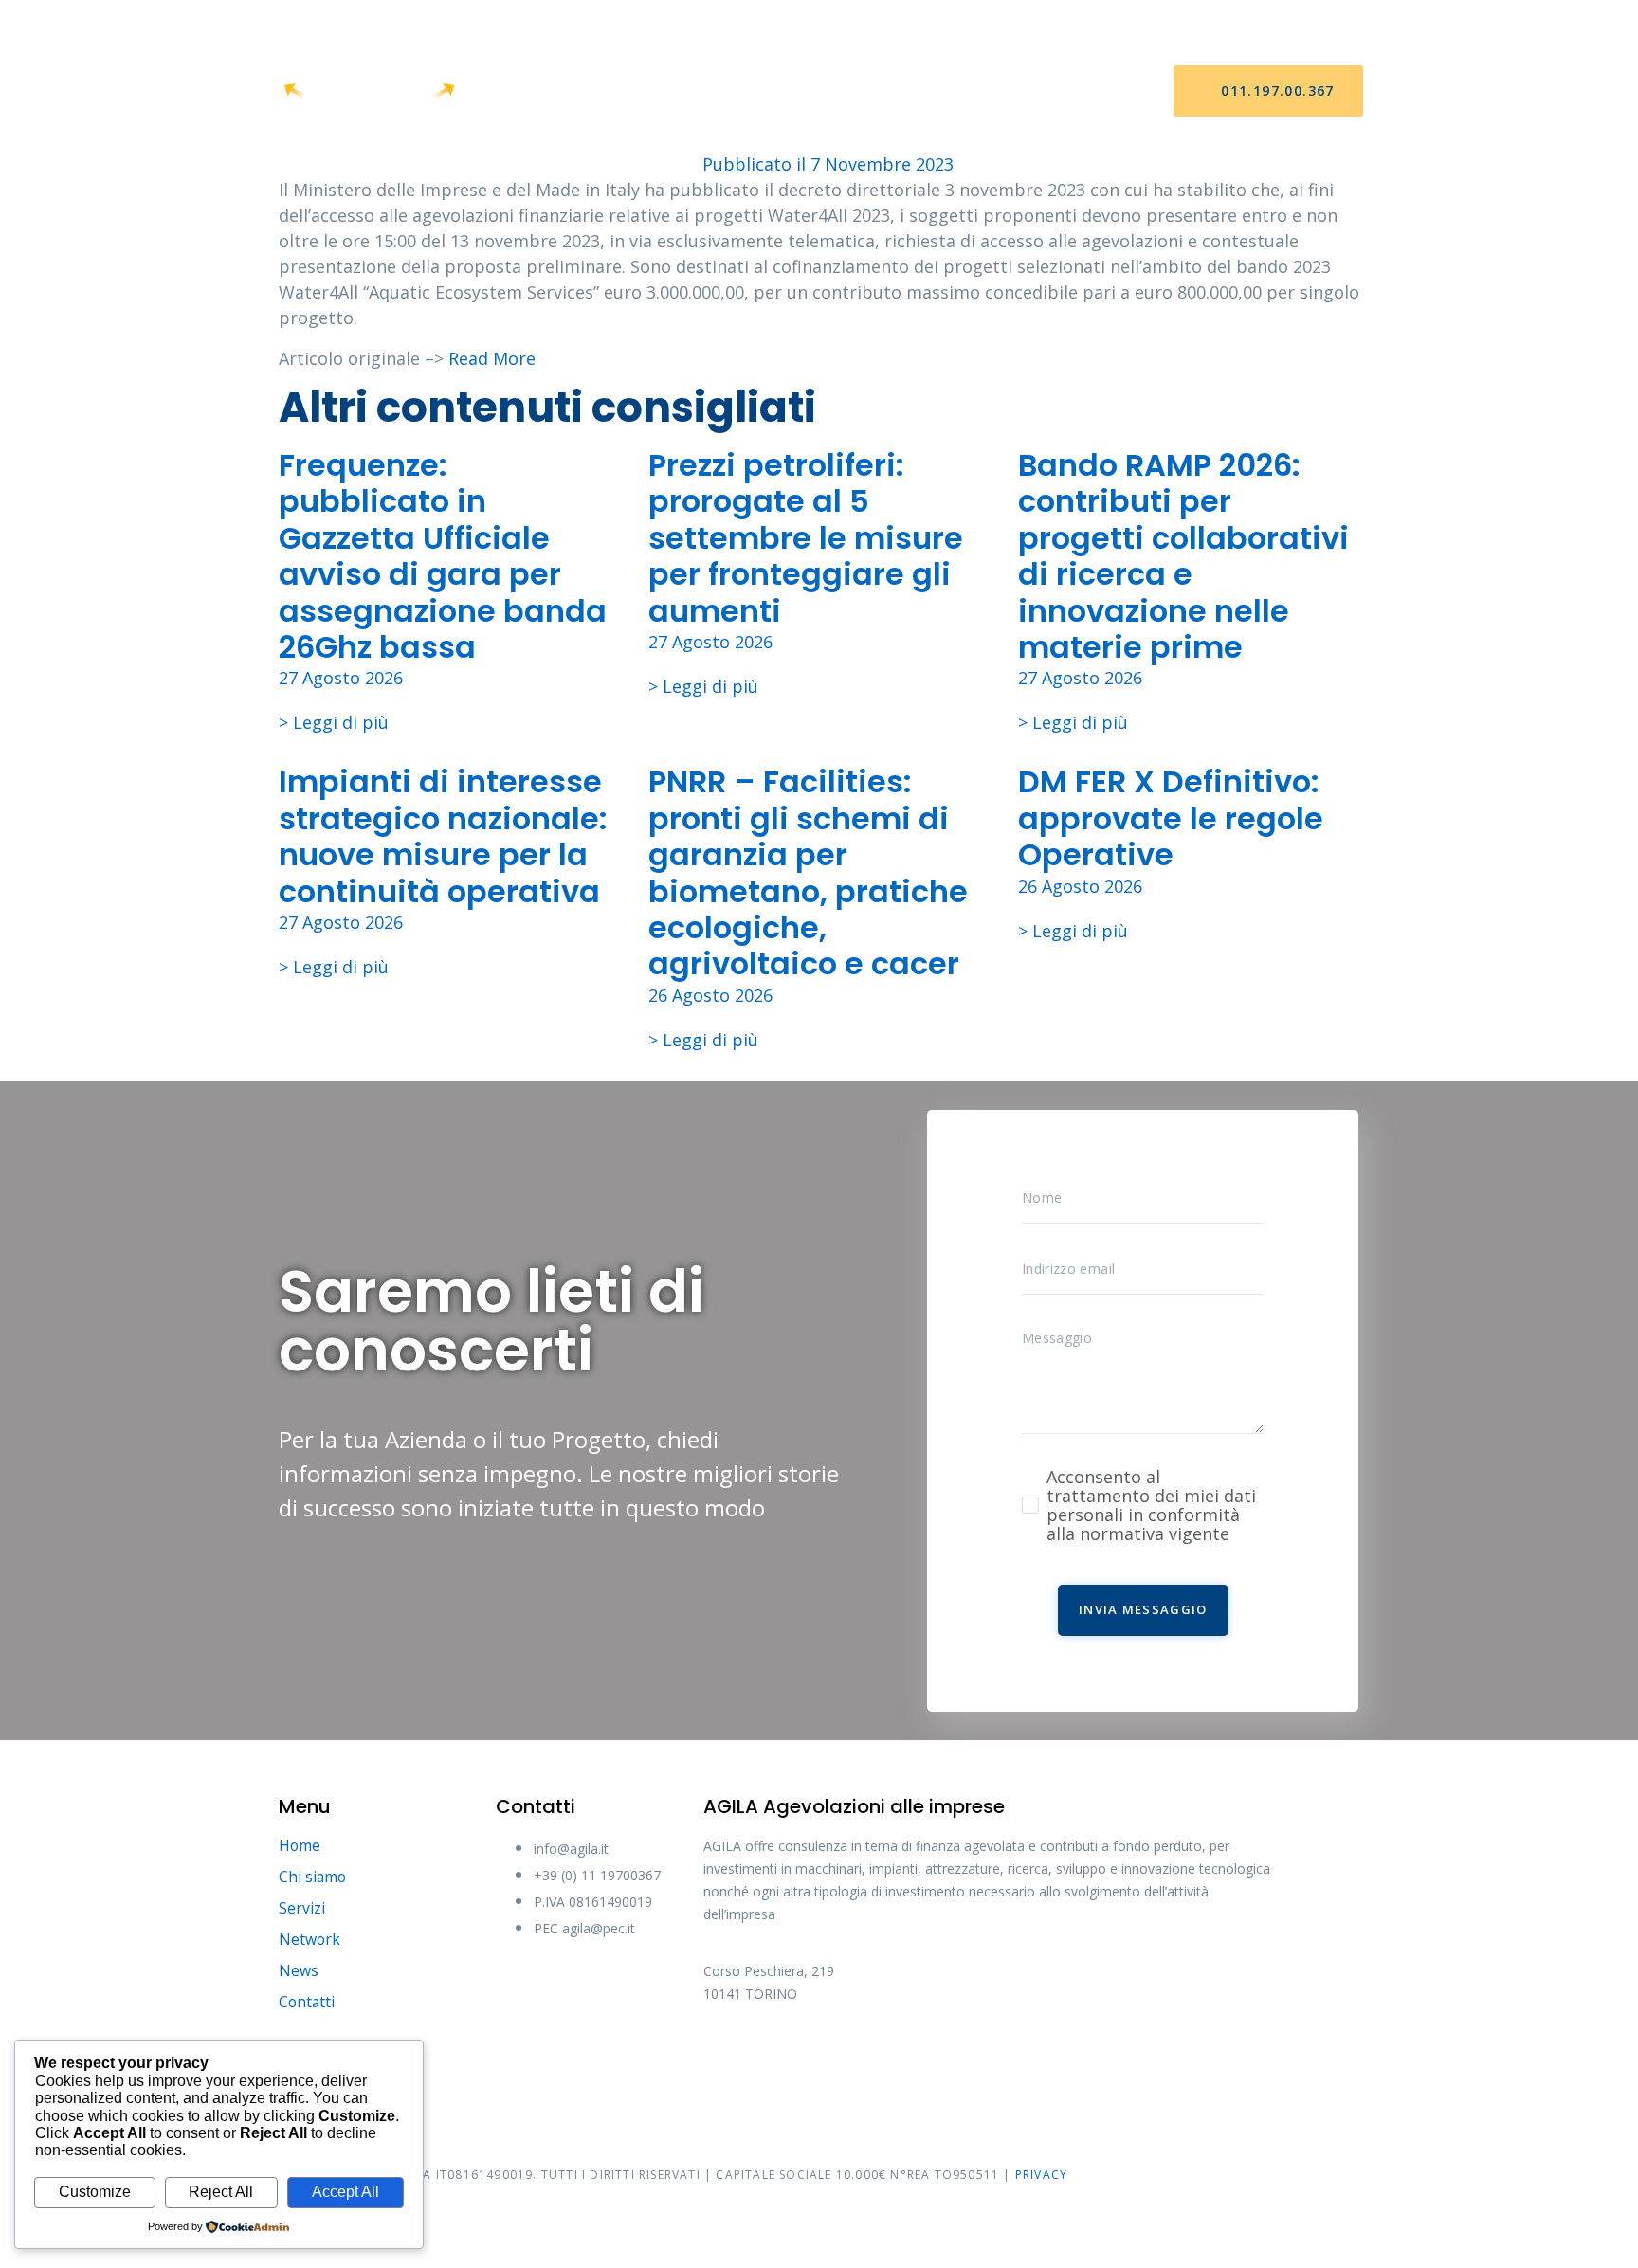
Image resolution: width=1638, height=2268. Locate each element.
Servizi (746, 91)
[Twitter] (798, 2058)
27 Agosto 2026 (341, 678)
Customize (95, 2192)
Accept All (346, 2192)
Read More (492, 358)
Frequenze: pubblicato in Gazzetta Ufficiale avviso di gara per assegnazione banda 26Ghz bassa (443, 556)
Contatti (1023, 91)
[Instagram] (869, 2058)
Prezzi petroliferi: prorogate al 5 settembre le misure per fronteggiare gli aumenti (806, 538)
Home (557, 91)
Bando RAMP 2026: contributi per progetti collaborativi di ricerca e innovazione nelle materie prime (1183, 556)
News (931, 91)
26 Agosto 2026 (710, 995)
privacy (1041, 2175)
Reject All (221, 2192)
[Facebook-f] (727, 2058)
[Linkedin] (940, 2058)
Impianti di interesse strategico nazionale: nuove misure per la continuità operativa (443, 836)
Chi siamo (649, 91)
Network (842, 91)
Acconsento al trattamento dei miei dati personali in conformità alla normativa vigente (1151, 1505)
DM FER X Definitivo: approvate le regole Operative (1171, 818)
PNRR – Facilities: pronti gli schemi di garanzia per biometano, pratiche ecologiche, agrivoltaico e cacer (808, 872)
